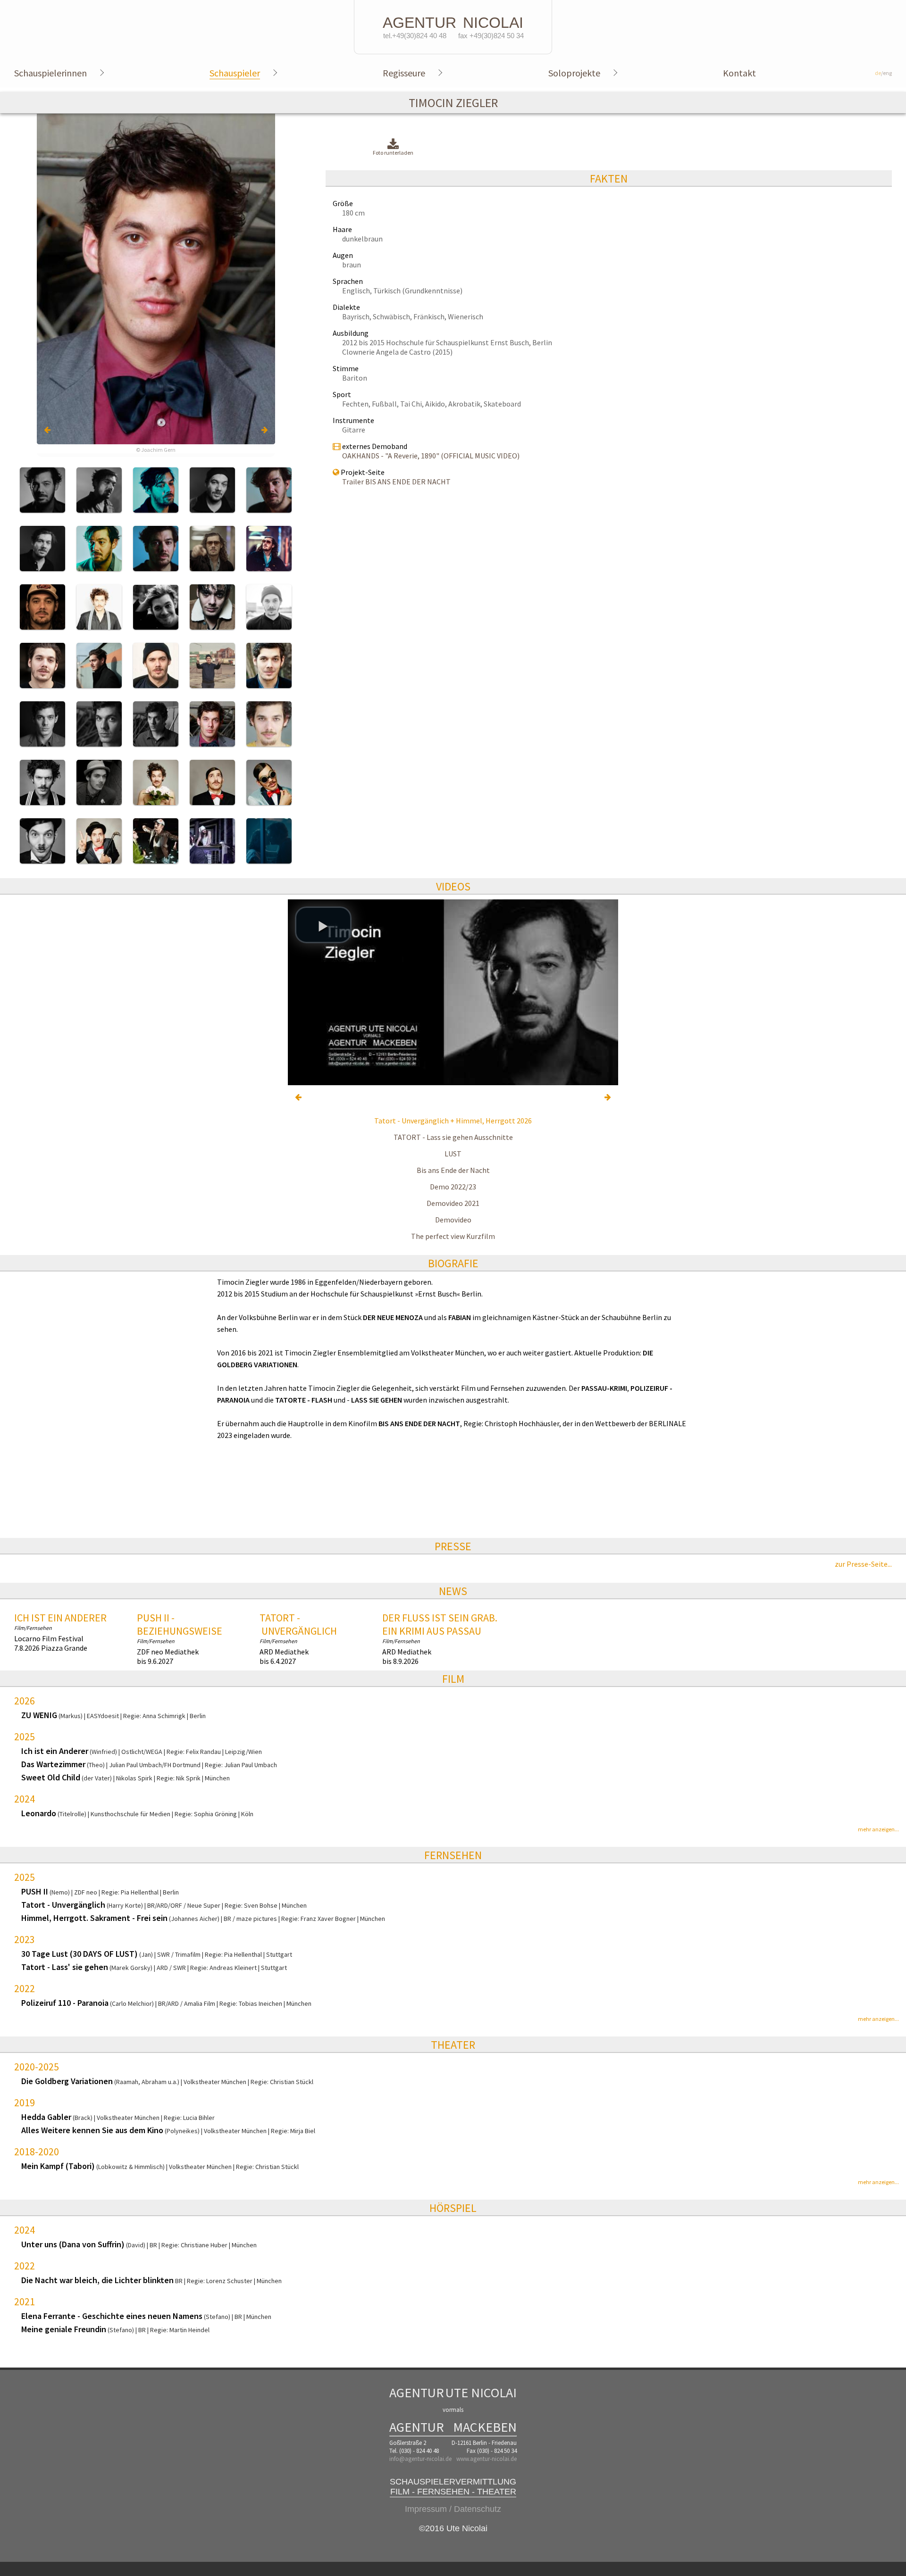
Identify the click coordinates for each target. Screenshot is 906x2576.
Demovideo (453, 1220)
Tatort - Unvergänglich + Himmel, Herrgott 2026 (453, 1121)
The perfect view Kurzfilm (453, 1236)
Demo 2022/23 (453, 1187)
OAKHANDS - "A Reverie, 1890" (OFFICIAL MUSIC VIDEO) (431, 456)
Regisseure (404, 73)
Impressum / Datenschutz (453, 2509)
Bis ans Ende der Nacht (453, 1170)
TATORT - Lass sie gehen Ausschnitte (453, 1137)
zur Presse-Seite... (863, 1564)
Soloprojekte (574, 73)
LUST (453, 1154)
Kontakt (739, 73)
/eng (883, 73)
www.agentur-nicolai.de (487, 2459)
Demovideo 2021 (453, 1203)
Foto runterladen (393, 153)
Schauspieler (235, 73)
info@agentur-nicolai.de (420, 2459)
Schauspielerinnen (50, 73)
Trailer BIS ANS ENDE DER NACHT (396, 482)
